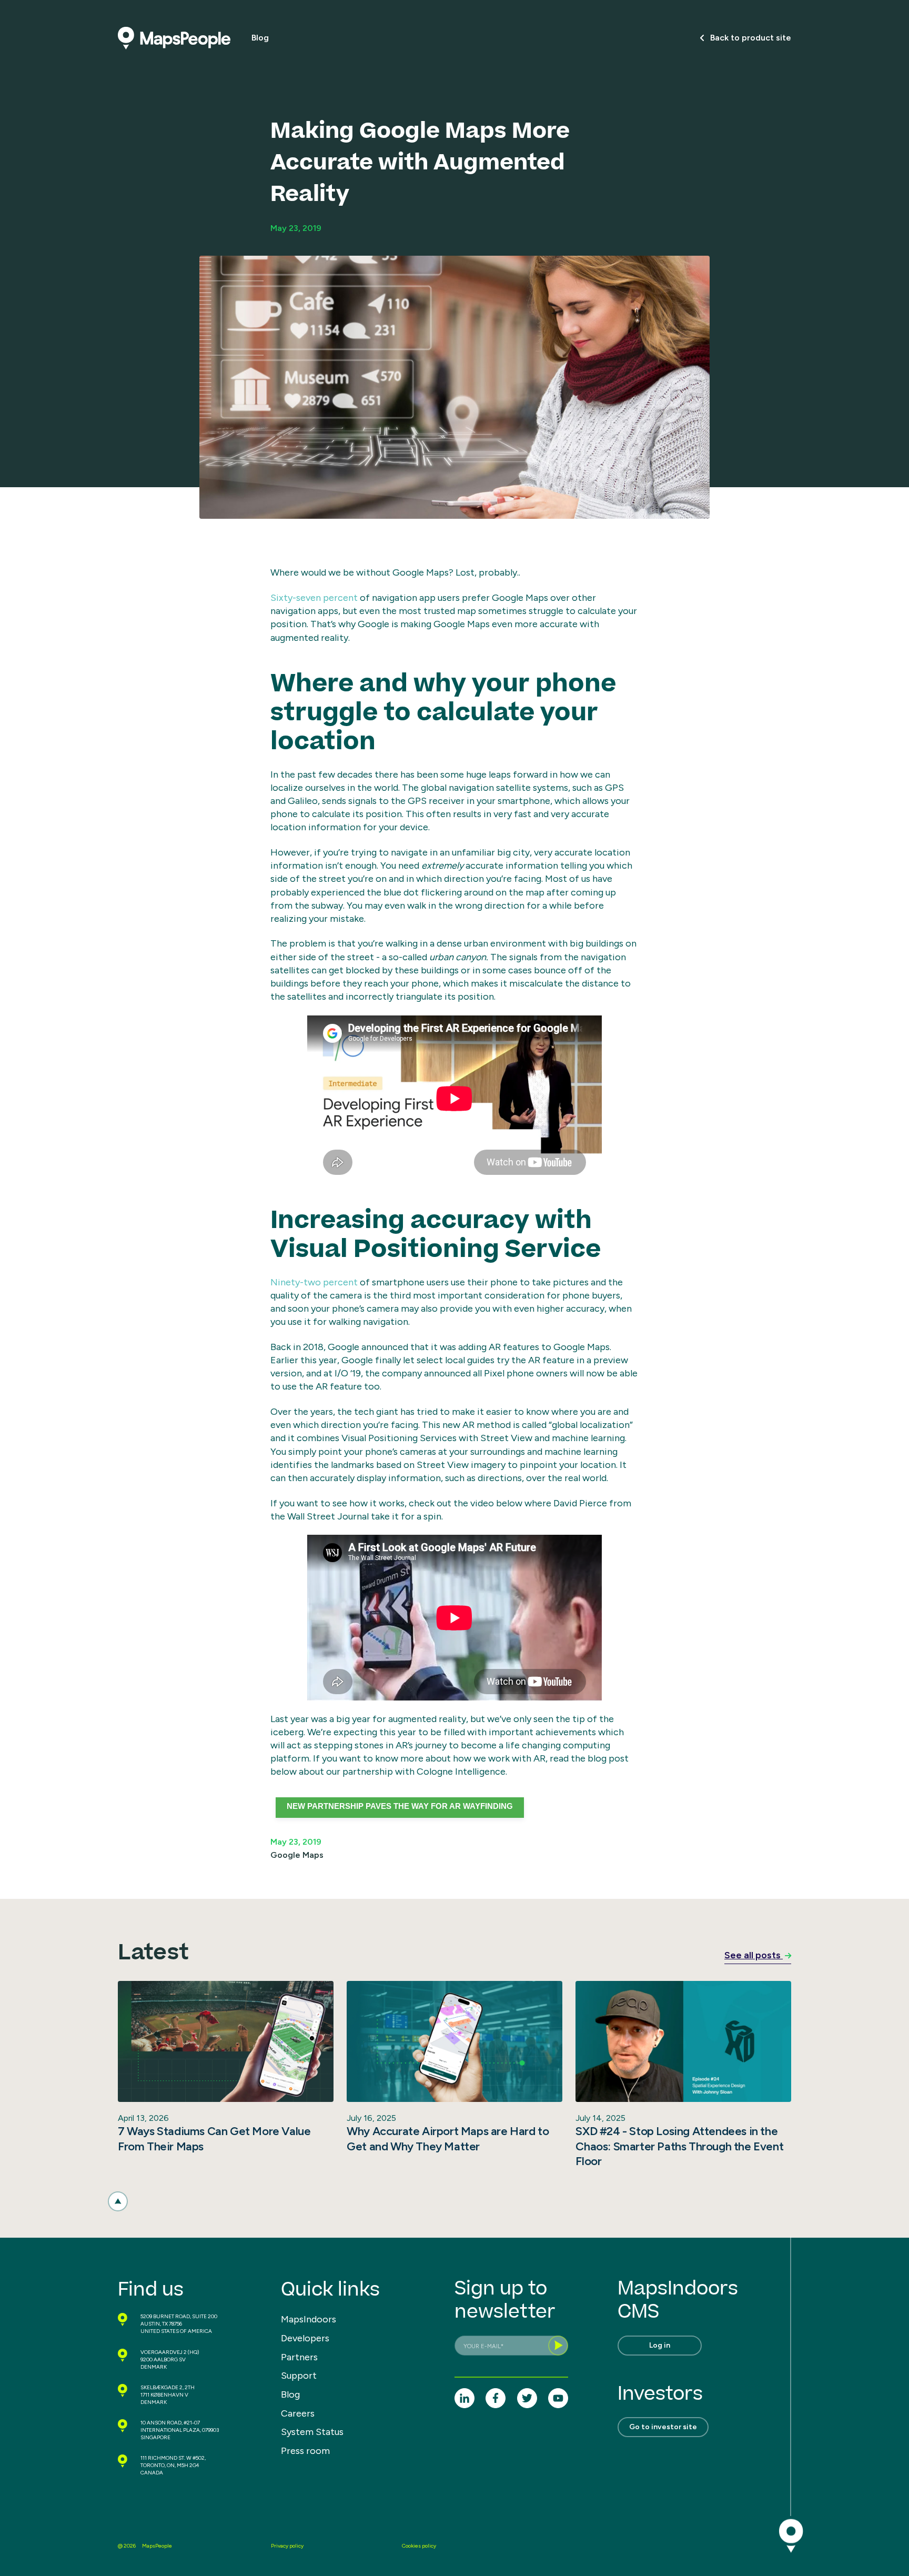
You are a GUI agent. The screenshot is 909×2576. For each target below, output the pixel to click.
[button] (118, 2201)
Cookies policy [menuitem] (419, 2546)
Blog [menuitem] (290, 2394)
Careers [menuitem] (298, 2413)
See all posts (754, 1955)
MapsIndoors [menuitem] (309, 2319)
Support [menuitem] (299, 2376)
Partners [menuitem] (299, 2357)
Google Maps (297, 1855)
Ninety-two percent (314, 1282)
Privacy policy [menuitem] (287, 2546)
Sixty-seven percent (314, 598)
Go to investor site (663, 2427)
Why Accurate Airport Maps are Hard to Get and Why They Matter (448, 2139)
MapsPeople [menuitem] (157, 2546)
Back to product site (751, 38)
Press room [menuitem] (305, 2451)
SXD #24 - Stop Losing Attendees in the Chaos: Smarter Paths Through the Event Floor (679, 2146)
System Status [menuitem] (312, 2432)
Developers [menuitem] (305, 2338)
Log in (660, 2345)
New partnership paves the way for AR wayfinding (400, 1806)
